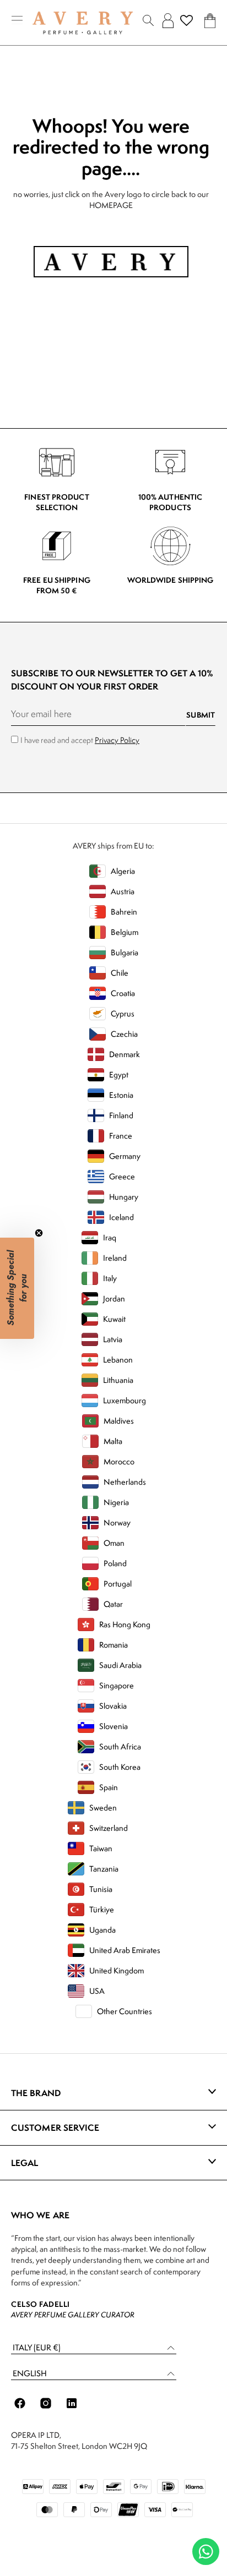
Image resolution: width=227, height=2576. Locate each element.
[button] (94, 2348)
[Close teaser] (39, 1233)
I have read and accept (80, 740)
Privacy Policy (117, 740)
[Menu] (17, 21)
